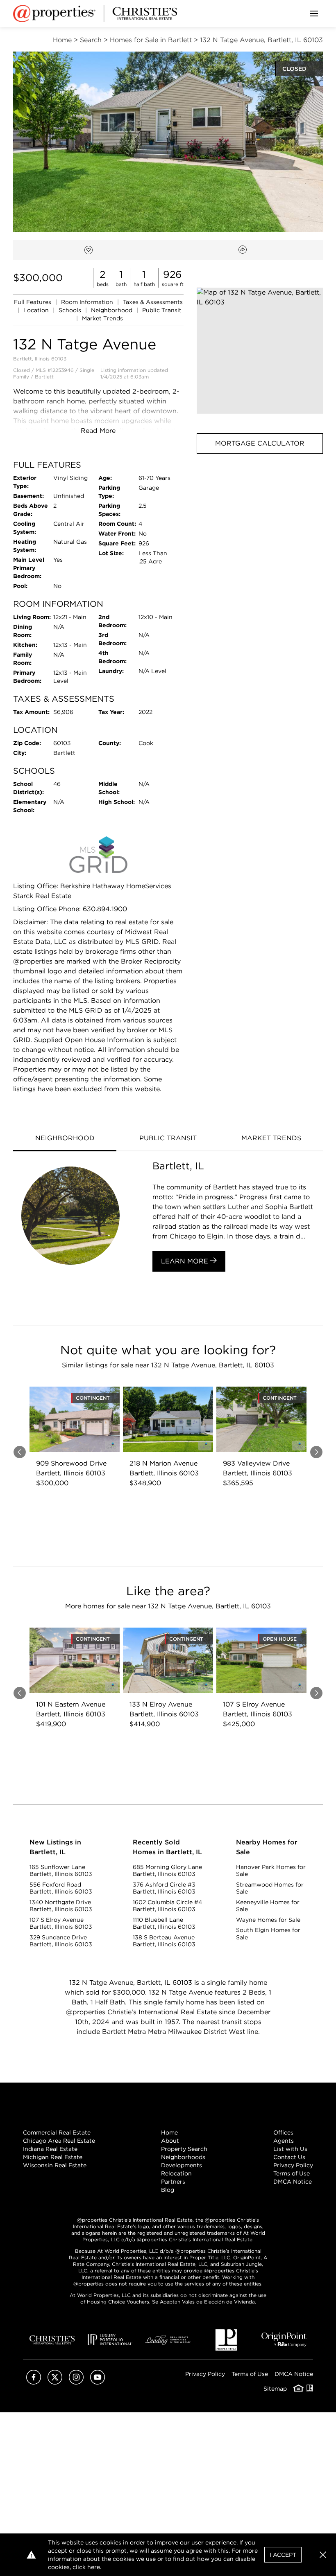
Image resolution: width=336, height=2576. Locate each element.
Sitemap (275, 2389)
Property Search (184, 2149)
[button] (260, 351)
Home (169, 2132)
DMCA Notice (293, 2182)
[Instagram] (76, 2382)
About (170, 2141)
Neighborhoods (183, 2157)
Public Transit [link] (162, 310)
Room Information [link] (88, 302)
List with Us (290, 2149)
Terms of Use (292, 2173)
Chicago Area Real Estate (59, 2141)
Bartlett (44, 377)
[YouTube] (98, 2382)
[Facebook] (34, 2382)
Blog (168, 2190)
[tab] (65, 1139)
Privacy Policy (293, 2165)
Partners (173, 2182)
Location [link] (37, 310)
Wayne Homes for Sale (268, 1920)
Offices (283, 2132)
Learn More (186, 1261)
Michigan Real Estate (53, 2157)
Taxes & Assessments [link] (153, 302)
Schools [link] (71, 310)
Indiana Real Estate (50, 2149)
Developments (182, 2165)
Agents (284, 2141)
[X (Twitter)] (55, 2382)
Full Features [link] (33, 302)
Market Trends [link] (102, 318)
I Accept (283, 2555)
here (94, 2567)
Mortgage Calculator (260, 443)
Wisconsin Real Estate (55, 2165)
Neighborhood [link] (112, 310)
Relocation (176, 2173)
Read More (98, 431)
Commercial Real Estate (57, 2132)
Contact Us (289, 2157)
